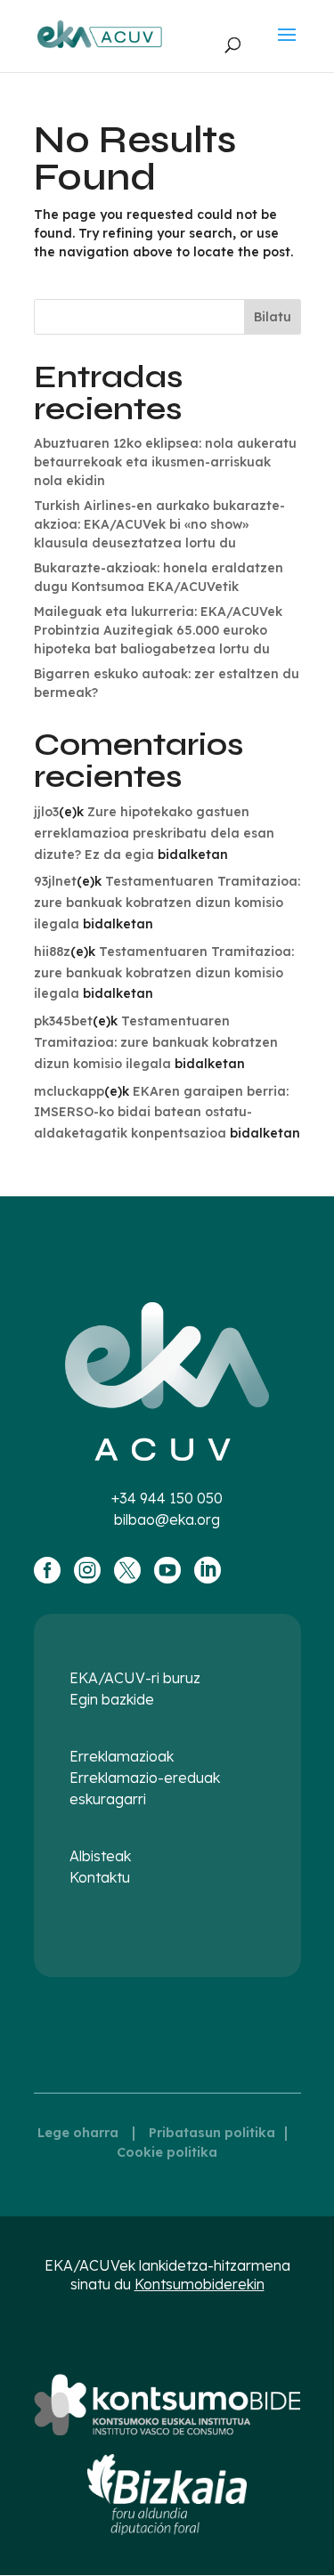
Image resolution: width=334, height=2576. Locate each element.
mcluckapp (69, 1091)
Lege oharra (78, 2133)
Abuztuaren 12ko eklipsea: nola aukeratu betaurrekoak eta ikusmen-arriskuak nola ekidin (165, 462)
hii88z (52, 952)
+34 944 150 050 (167, 1498)
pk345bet (63, 1021)
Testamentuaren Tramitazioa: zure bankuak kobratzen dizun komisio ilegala (167, 903)
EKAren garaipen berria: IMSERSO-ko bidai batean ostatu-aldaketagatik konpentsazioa (161, 1113)
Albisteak (100, 1856)
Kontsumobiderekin (200, 2284)
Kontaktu (100, 1877)
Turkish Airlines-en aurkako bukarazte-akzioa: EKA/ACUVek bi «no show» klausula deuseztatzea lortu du (159, 524)
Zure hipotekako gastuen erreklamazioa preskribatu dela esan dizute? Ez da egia (154, 833)
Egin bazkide (112, 1699)
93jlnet (55, 881)
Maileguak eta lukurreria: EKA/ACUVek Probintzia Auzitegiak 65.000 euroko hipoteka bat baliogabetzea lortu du (158, 630)
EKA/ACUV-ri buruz (135, 1678)
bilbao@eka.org (167, 1519)
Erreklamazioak (122, 1756)
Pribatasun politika (212, 2133)
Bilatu (273, 317)
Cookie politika (167, 2152)
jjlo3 (46, 812)
